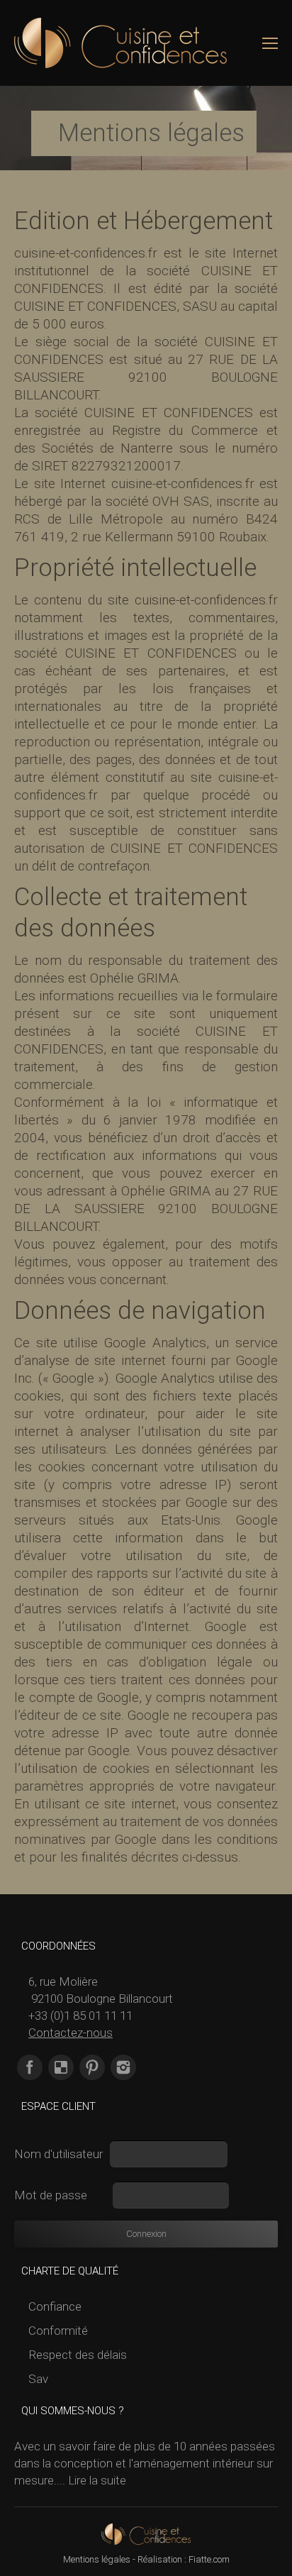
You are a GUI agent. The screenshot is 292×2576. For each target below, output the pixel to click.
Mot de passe (52, 2195)
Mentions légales (97, 2559)
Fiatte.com (209, 2559)
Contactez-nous (71, 2033)
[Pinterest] (92, 2067)
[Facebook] (30, 2067)
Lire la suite (97, 2480)
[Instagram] (123, 2067)
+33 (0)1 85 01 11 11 (80, 2016)
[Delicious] (61, 2067)
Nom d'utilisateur (60, 2154)
